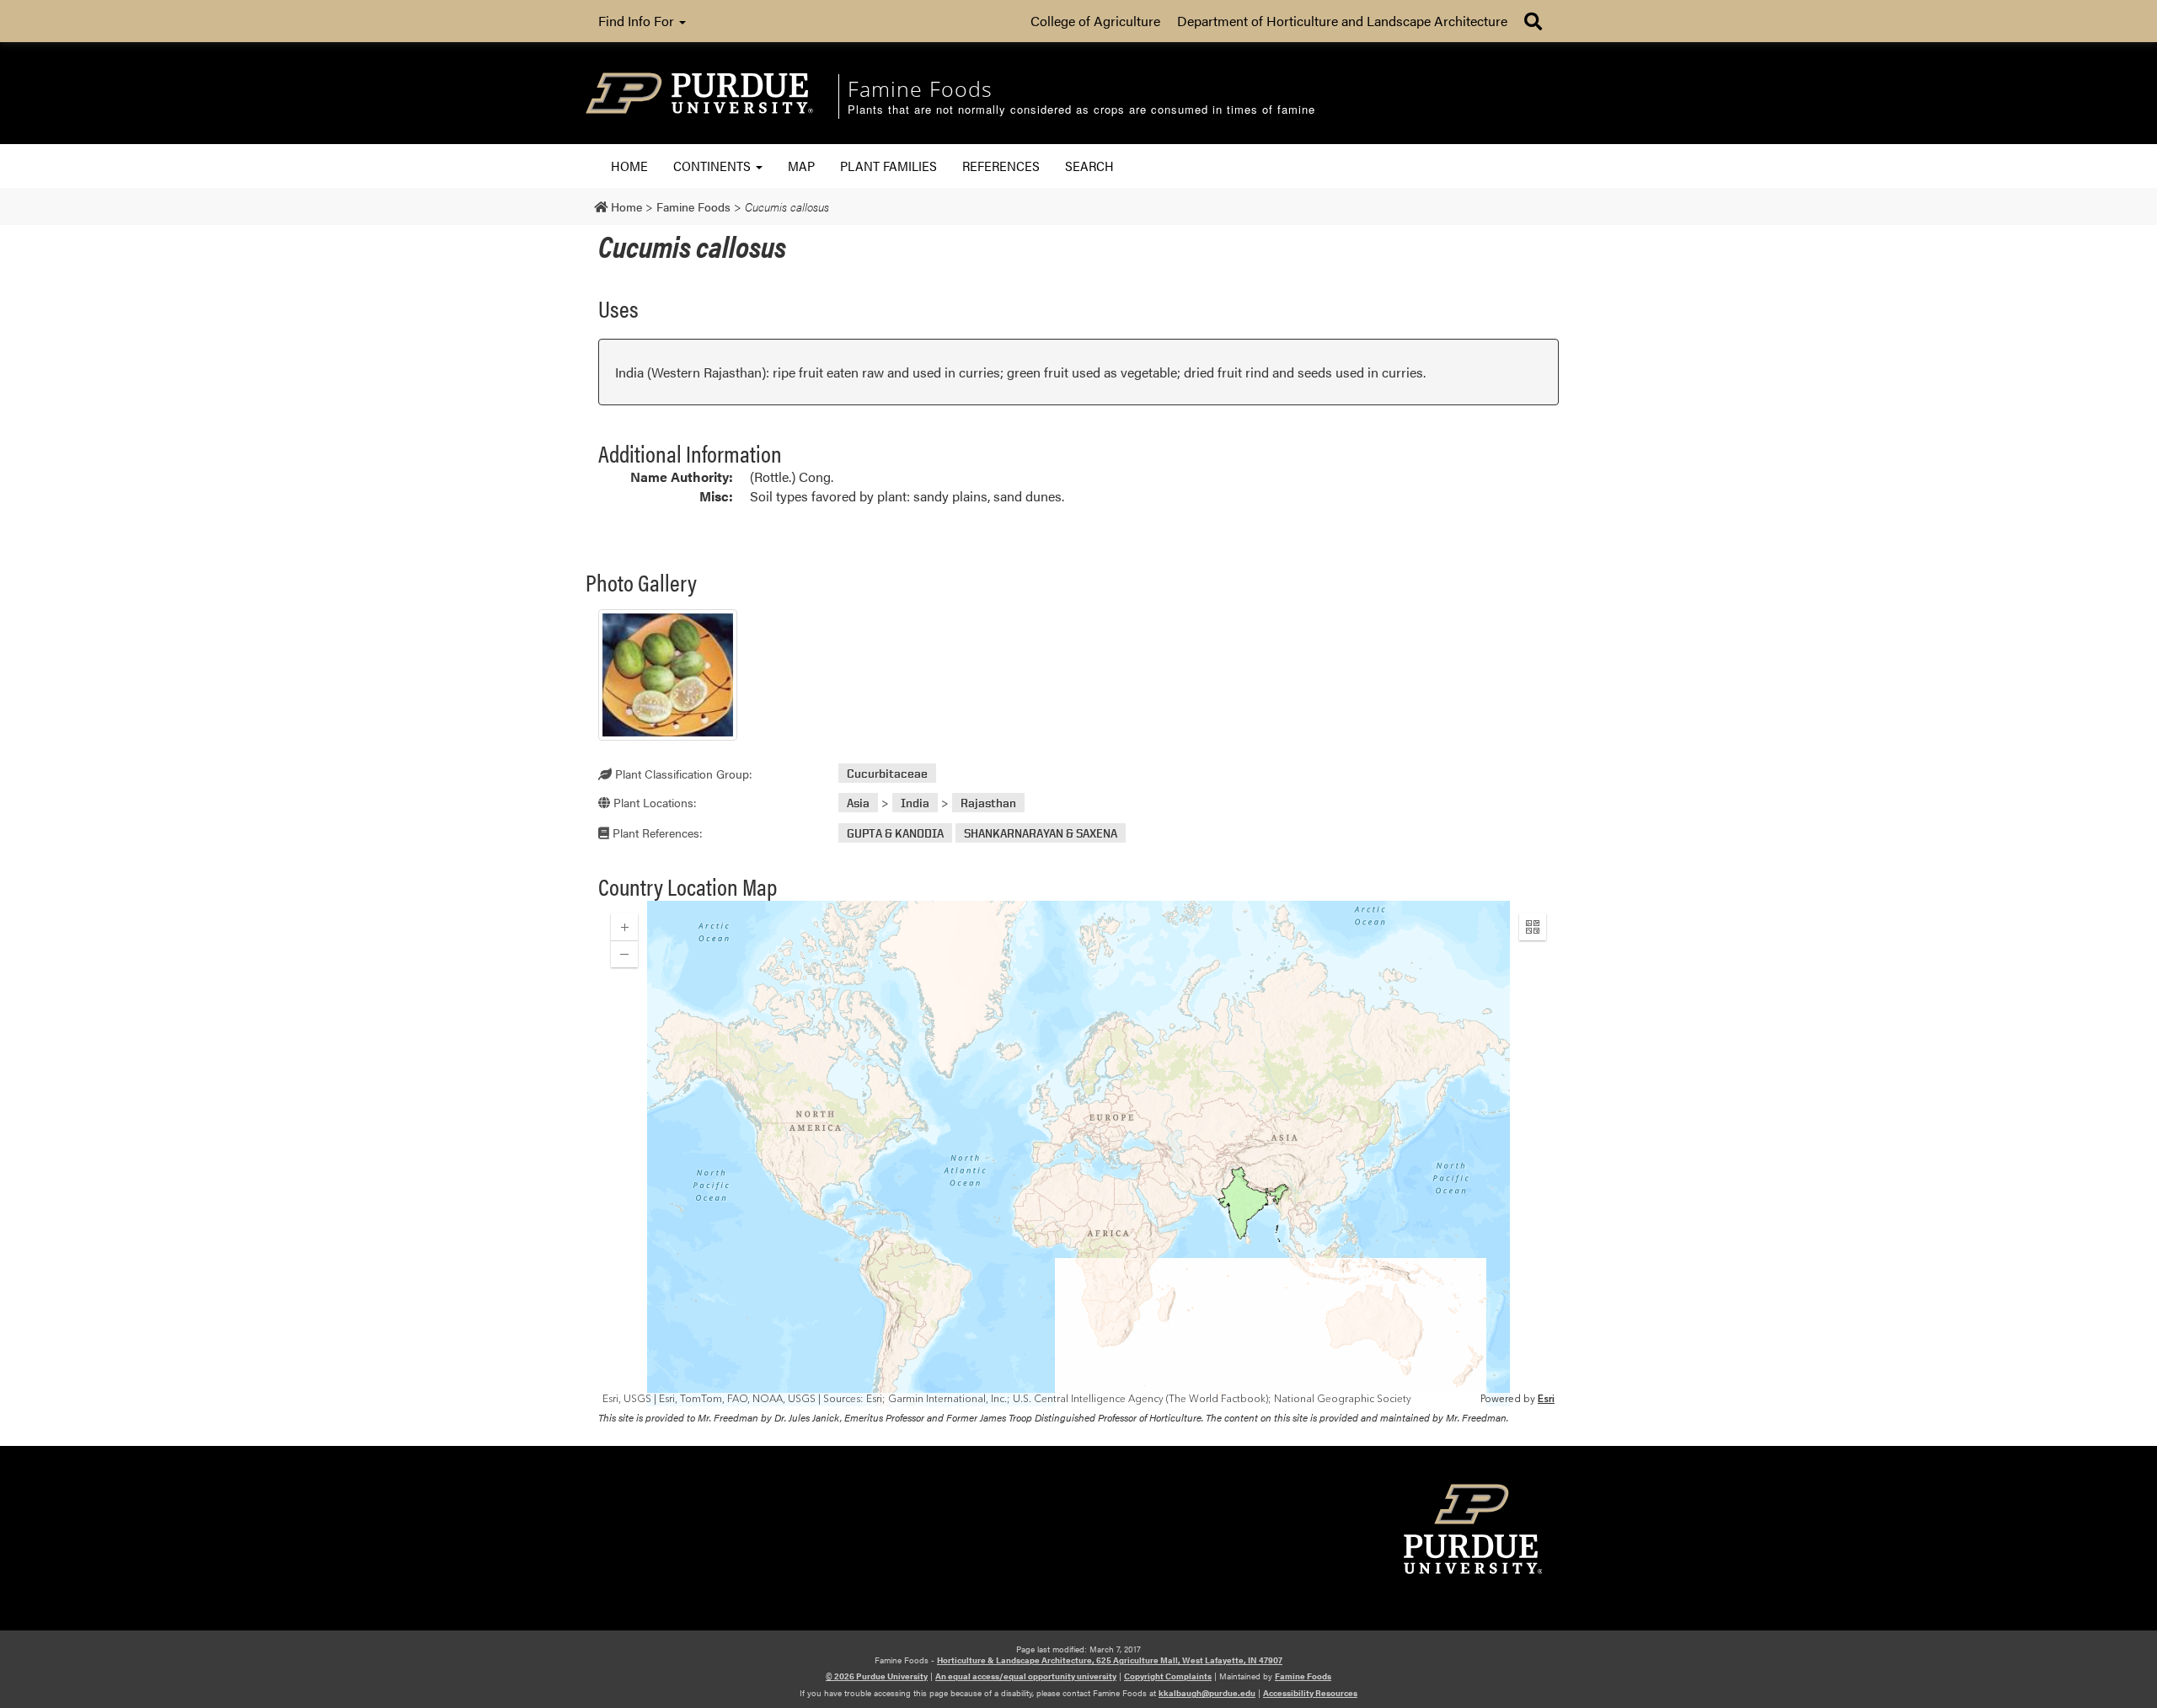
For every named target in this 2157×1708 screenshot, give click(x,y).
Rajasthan (988, 803)
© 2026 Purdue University (877, 1676)
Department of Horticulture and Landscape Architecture (1342, 21)
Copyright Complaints (1168, 1676)
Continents (714, 166)
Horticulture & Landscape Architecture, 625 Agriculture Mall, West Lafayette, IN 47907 (1110, 1660)
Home (629, 166)
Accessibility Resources (1310, 1693)
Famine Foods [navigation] (920, 88)
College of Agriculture (1095, 21)
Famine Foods (1303, 1676)
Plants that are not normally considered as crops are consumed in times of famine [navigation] (1081, 110)
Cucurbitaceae (887, 773)
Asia (858, 803)
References (1001, 166)
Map (801, 166)
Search (1089, 166)
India (915, 803)
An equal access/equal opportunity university (1026, 1676)
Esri (1546, 1399)
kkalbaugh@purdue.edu (1207, 1693)
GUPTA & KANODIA (895, 833)
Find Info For (638, 21)
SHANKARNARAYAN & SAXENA (1041, 833)
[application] (1078, 1154)
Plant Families (888, 166)
